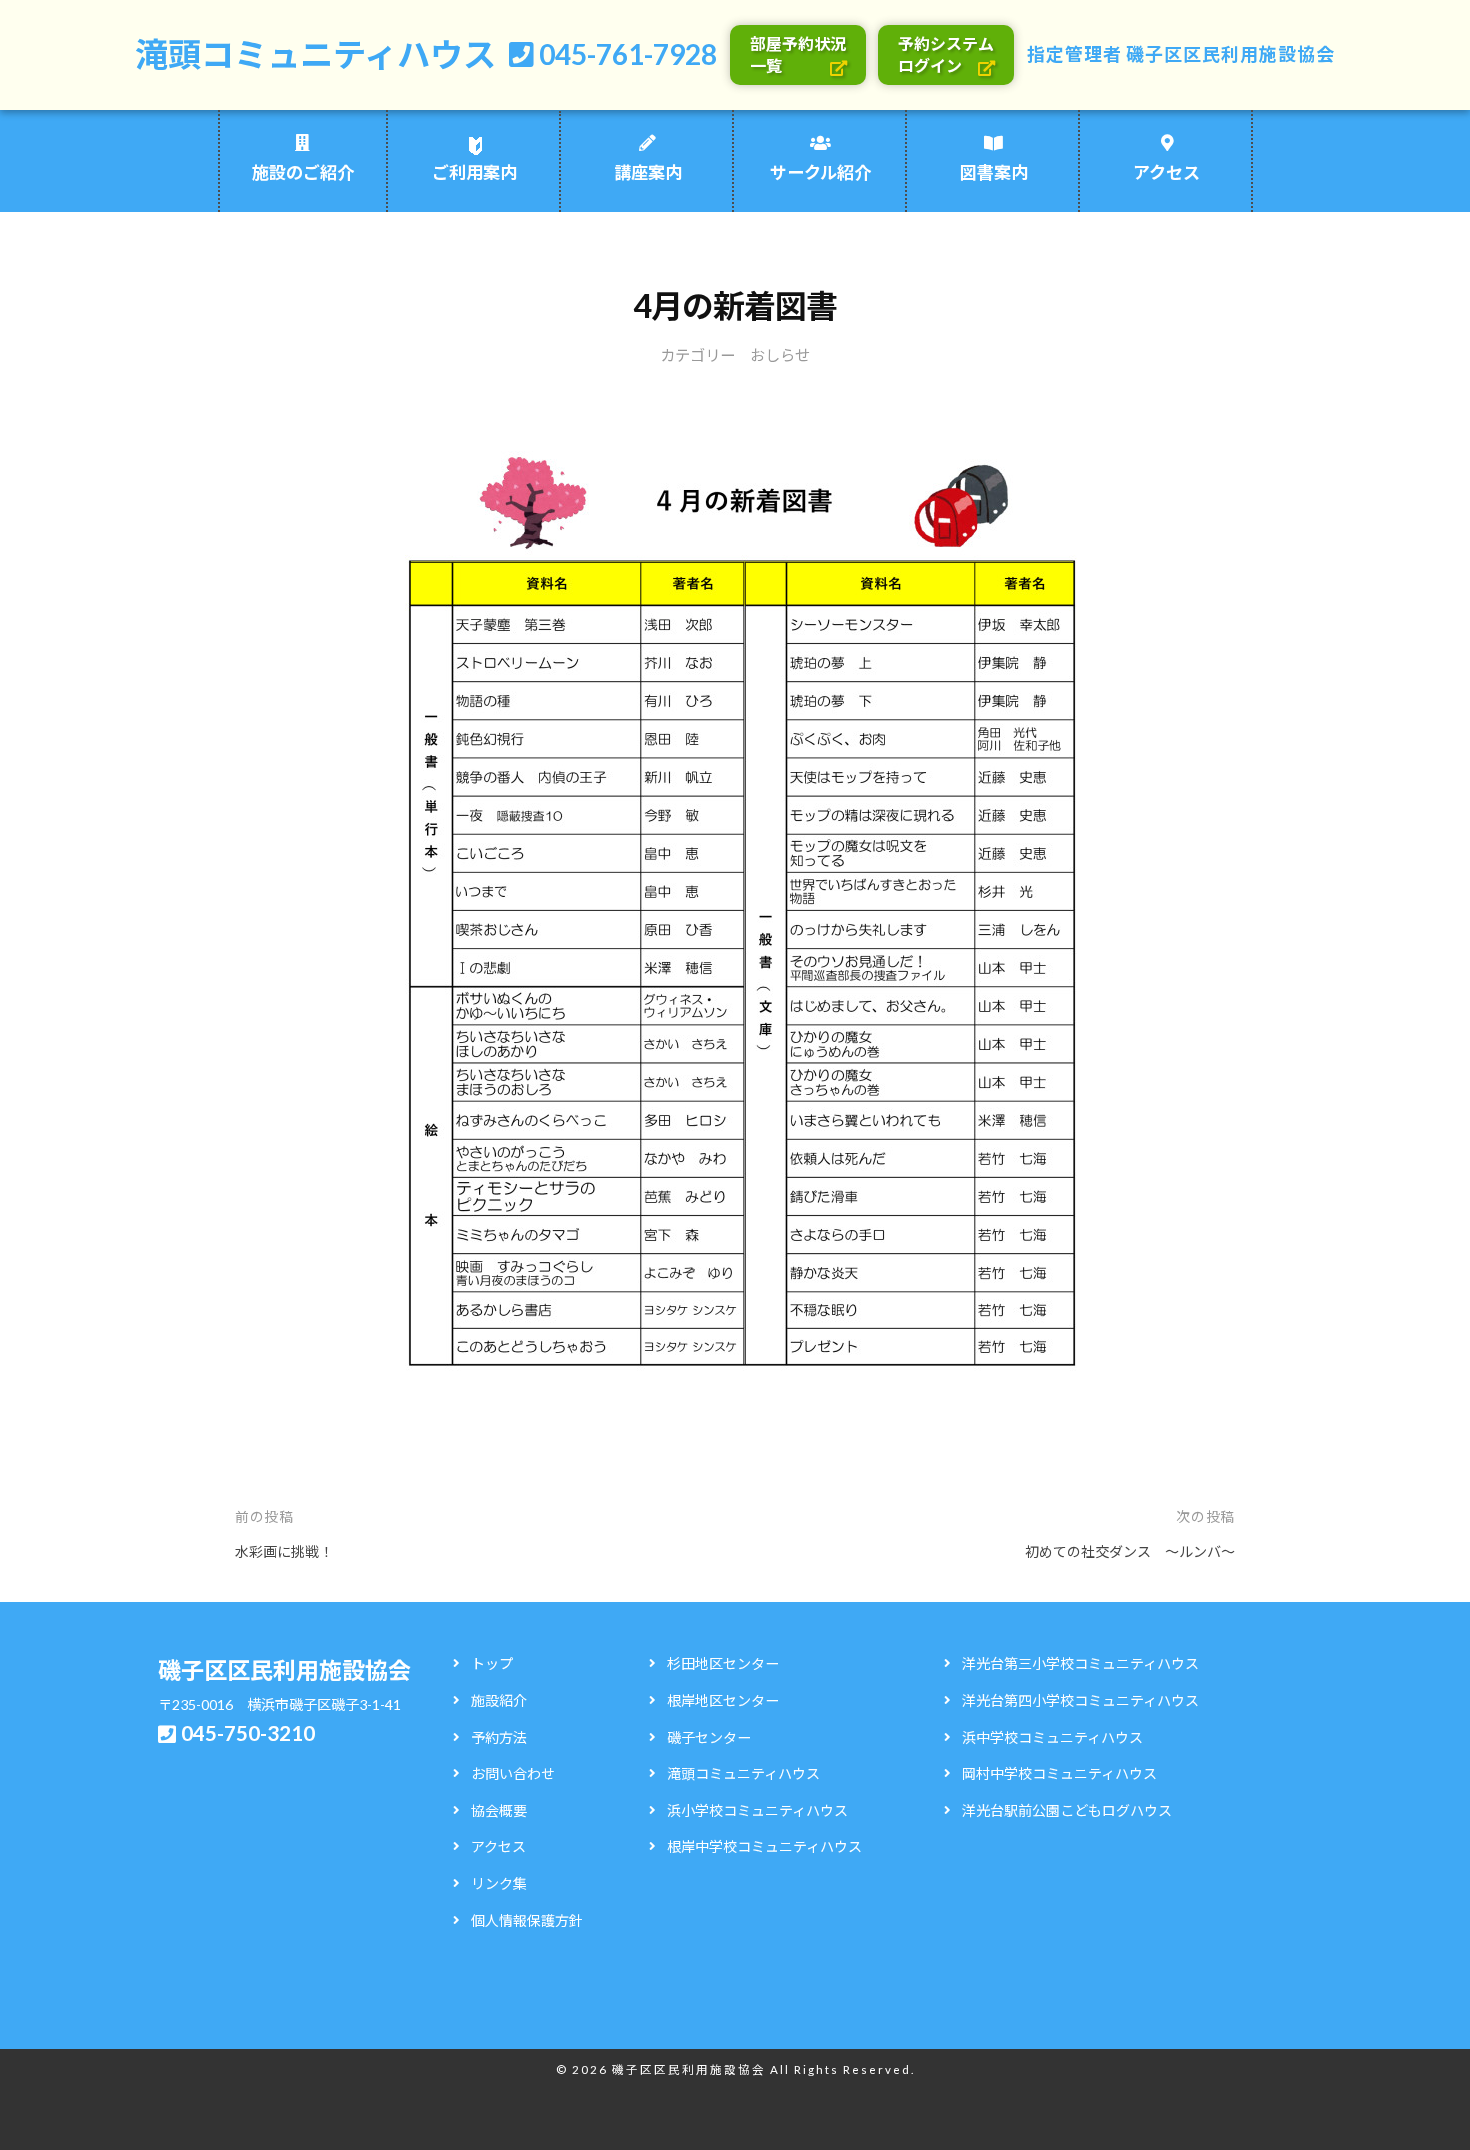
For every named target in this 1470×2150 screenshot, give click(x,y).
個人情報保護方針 (527, 1920)
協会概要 (499, 1810)
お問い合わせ (513, 1773)
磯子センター (709, 1737)
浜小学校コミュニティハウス (757, 1810)
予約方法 (499, 1737)
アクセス (1166, 172)
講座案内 (648, 172)
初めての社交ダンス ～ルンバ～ (1130, 1551)
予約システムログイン (946, 54)
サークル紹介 (820, 172)
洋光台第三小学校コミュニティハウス (1080, 1663)
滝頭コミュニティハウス (315, 54)
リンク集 (499, 1883)
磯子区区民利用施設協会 (1230, 54)
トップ (492, 1663)
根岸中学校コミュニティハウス (764, 1846)
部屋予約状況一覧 (798, 54)
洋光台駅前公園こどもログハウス (1067, 1810)
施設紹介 (499, 1700)
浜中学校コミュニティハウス (1052, 1737)
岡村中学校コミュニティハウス (1059, 1773)
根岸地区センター (723, 1700)
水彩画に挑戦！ (284, 1551)
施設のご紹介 (303, 172)
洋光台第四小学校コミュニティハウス (1080, 1700)
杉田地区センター (723, 1663)
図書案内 (994, 172)
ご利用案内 (474, 172)
